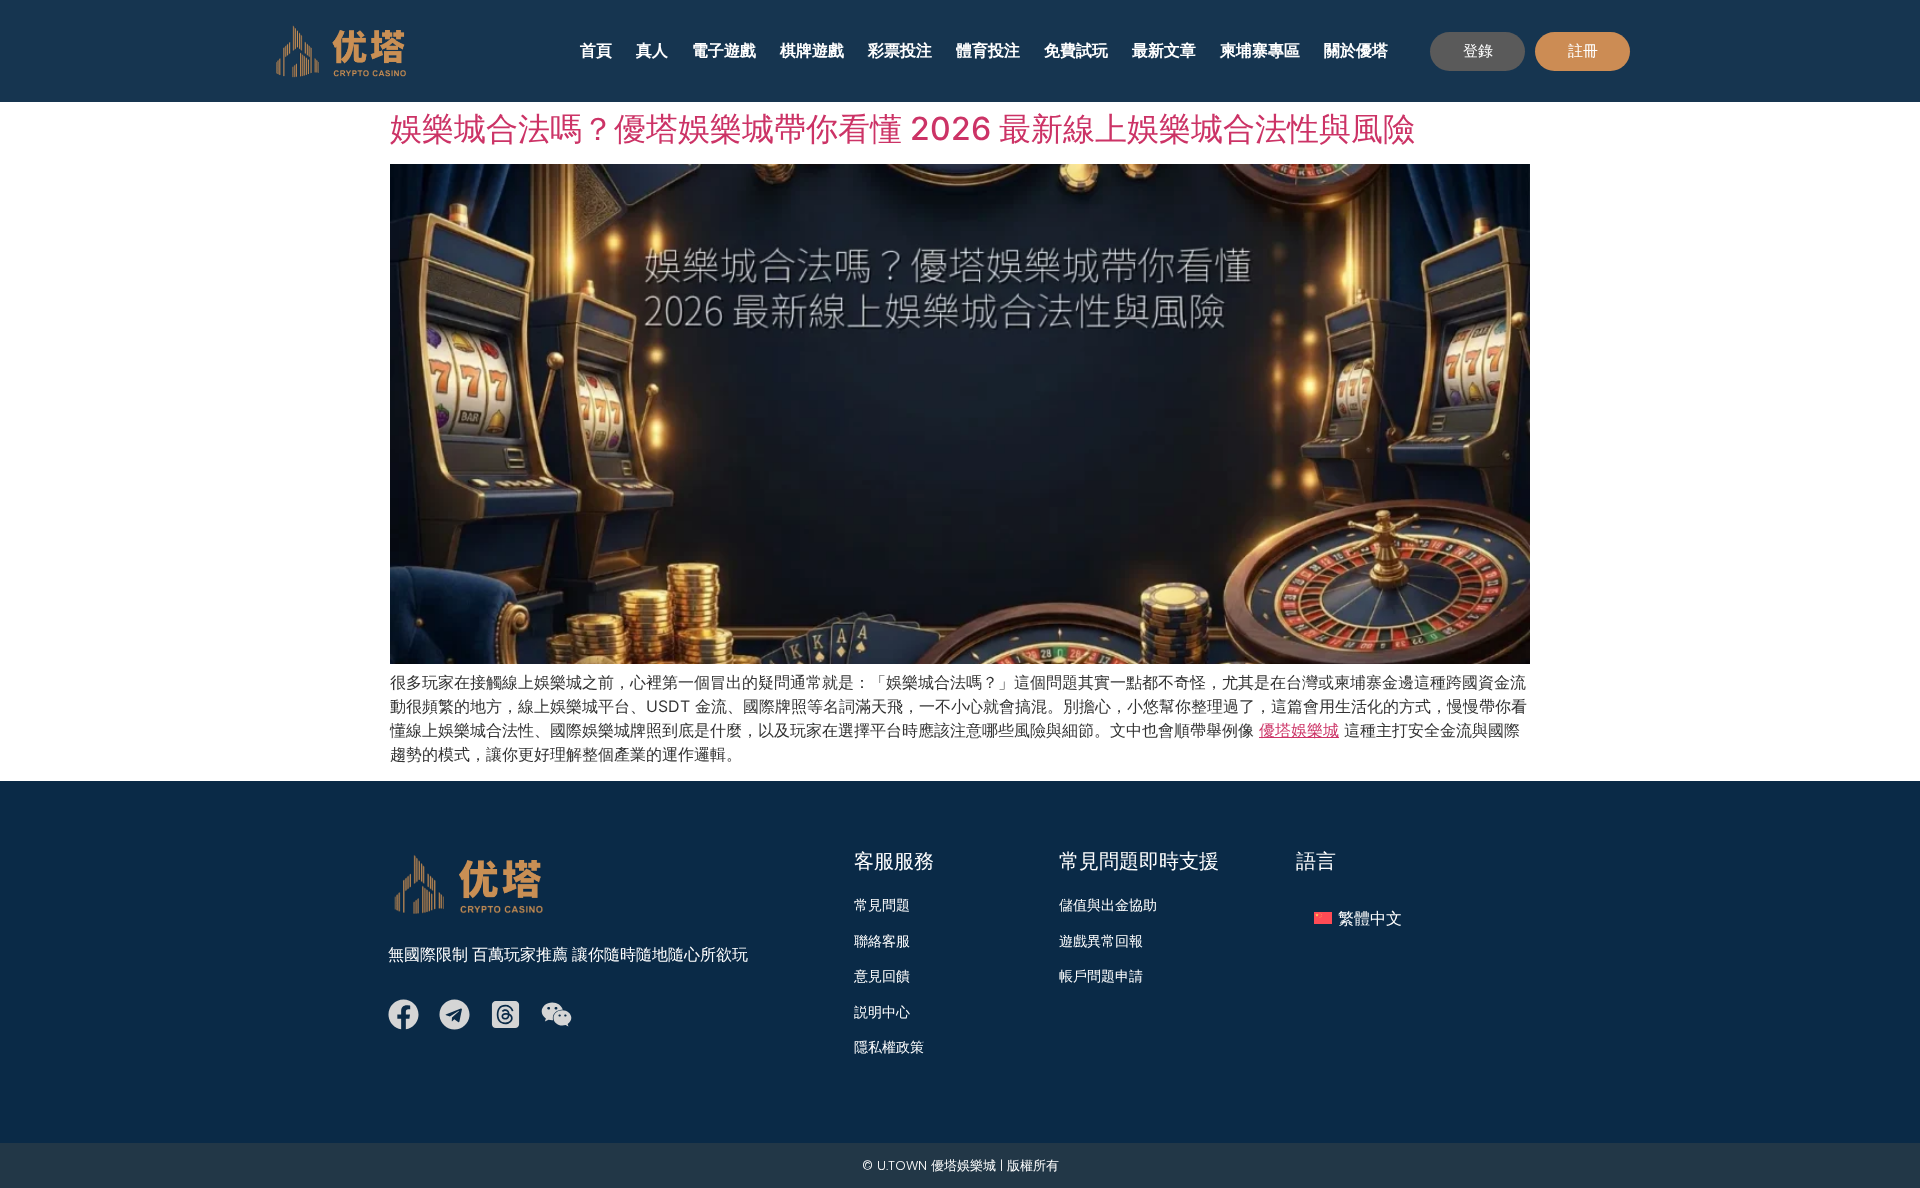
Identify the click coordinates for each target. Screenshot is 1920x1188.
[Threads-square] (505, 1014)
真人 (652, 50)
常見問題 (882, 905)
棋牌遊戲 (812, 50)
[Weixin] (556, 1014)
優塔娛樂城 (1299, 730)
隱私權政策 (889, 1047)
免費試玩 (1076, 50)
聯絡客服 (882, 941)
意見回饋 (882, 976)
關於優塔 (1356, 50)
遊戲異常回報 (1101, 941)
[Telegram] (454, 1014)
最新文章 (1164, 50)
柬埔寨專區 (1260, 50)
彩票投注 (900, 50)
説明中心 (882, 1012)
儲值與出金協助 (1108, 905)
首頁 (596, 50)
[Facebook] (403, 1014)
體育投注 (988, 50)
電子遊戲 (724, 50)
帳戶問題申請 (1101, 976)
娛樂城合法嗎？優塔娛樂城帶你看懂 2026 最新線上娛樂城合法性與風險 (902, 128)
